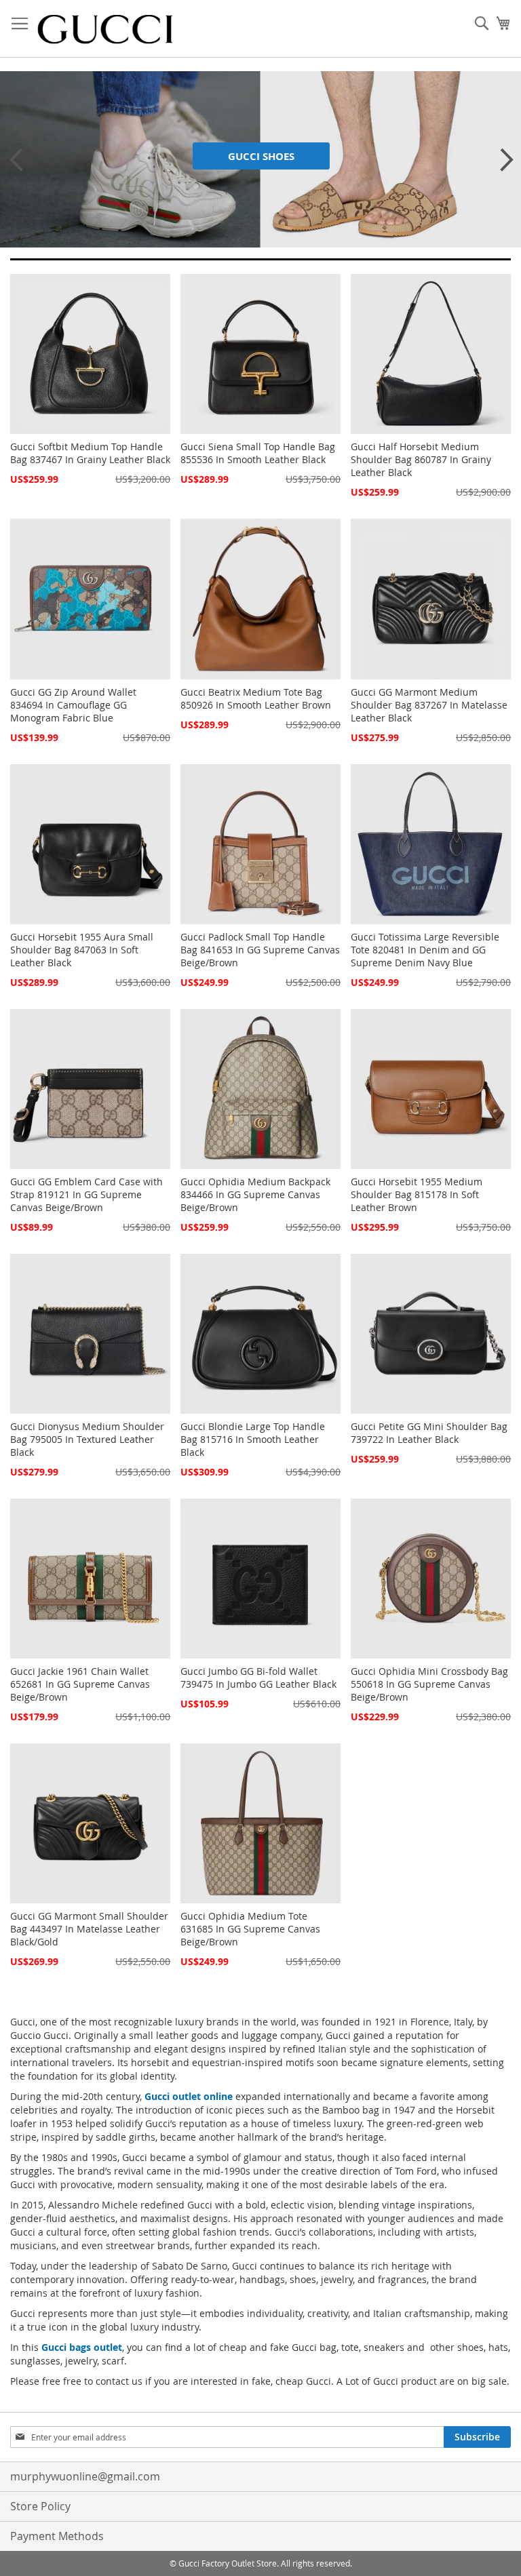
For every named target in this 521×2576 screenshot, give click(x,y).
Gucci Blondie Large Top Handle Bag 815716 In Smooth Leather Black (253, 1439)
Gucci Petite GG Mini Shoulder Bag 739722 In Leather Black (429, 1433)
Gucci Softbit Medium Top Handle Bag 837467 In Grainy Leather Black (90, 453)
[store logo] (105, 29)
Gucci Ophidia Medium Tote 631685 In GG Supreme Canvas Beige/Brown (250, 1929)
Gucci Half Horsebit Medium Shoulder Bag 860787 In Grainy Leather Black (421, 459)
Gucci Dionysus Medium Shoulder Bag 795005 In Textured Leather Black (87, 1439)
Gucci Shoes (261, 156)
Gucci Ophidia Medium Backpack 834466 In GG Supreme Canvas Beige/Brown (255, 1194)
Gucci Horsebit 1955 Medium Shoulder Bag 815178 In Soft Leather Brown (417, 1194)
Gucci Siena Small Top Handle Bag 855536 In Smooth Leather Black (258, 453)
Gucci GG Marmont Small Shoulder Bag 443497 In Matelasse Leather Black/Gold (89, 1929)
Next (501, 159)
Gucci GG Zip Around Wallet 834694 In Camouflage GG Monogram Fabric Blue (73, 705)
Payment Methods (57, 2536)
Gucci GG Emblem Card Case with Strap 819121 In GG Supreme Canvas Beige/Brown (86, 1194)
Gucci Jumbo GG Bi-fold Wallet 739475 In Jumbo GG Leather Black (258, 1678)
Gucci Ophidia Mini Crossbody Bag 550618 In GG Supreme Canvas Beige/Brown (429, 1684)
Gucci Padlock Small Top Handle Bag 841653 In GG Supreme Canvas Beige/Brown (260, 950)
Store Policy (40, 2506)
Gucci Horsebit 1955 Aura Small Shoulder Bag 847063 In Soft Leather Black (82, 950)
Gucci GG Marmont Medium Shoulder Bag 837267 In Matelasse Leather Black (429, 705)
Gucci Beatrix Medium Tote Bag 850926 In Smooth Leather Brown (256, 698)
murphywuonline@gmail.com (85, 2476)
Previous (14, 159)
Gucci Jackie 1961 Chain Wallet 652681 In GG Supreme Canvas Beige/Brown (80, 1684)
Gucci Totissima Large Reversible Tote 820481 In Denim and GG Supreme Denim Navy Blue (425, 950)
